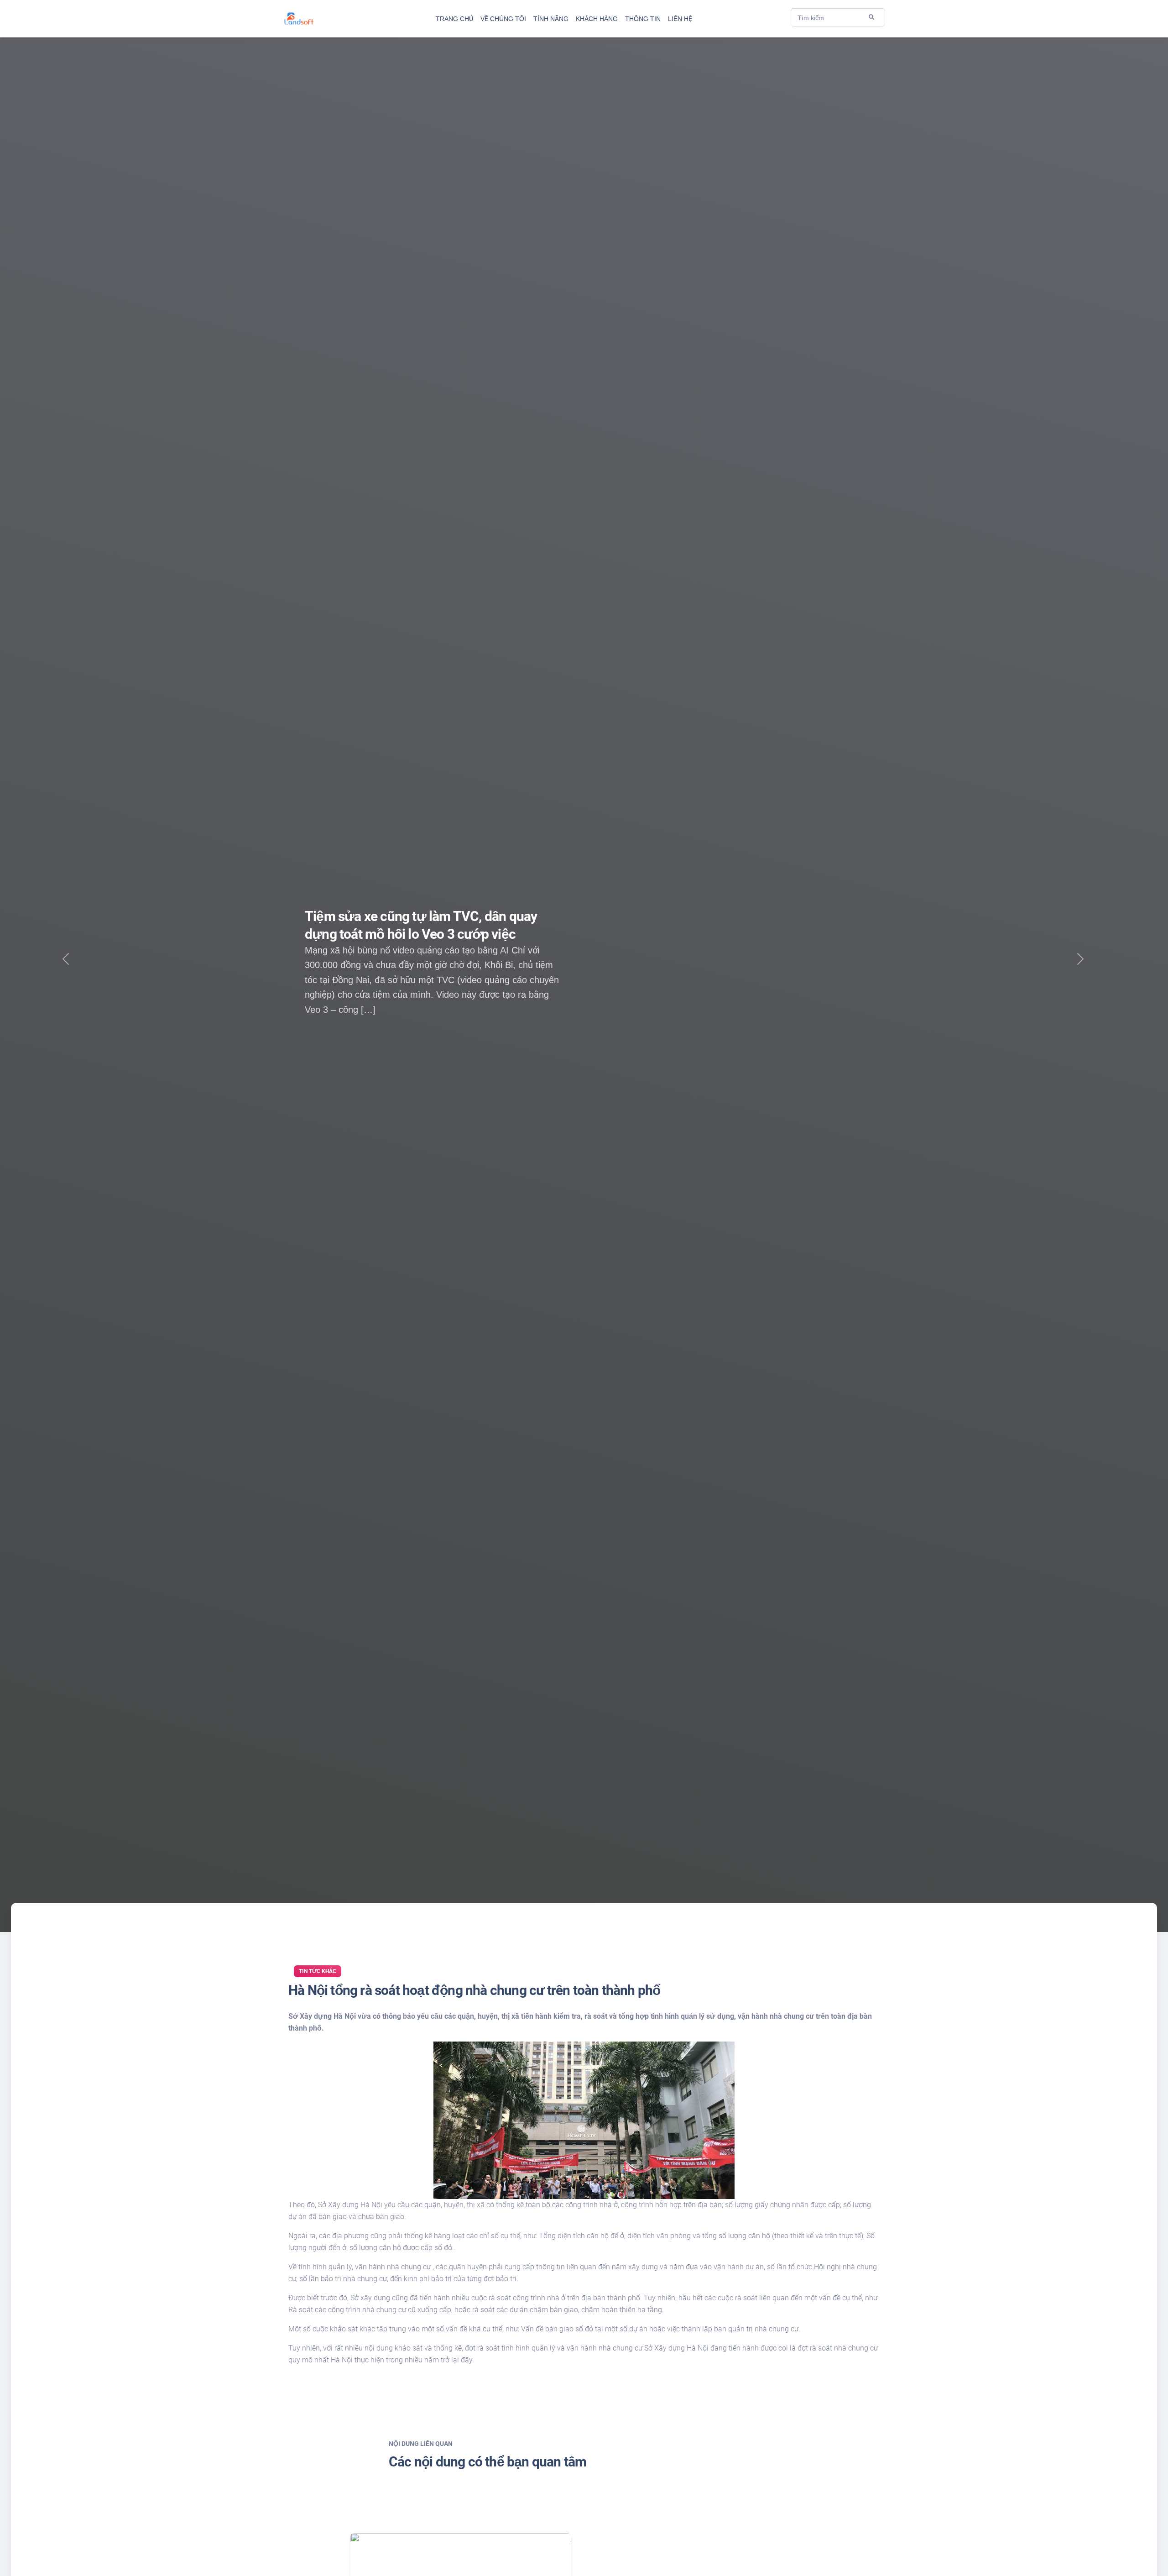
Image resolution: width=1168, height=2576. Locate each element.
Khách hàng (597, 19)
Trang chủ (454, 19)
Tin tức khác (318, 1971)
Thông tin (643, 19)
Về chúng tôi (503, 19)
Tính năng (551, 19)
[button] (1080, 966)
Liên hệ (680, 19)
